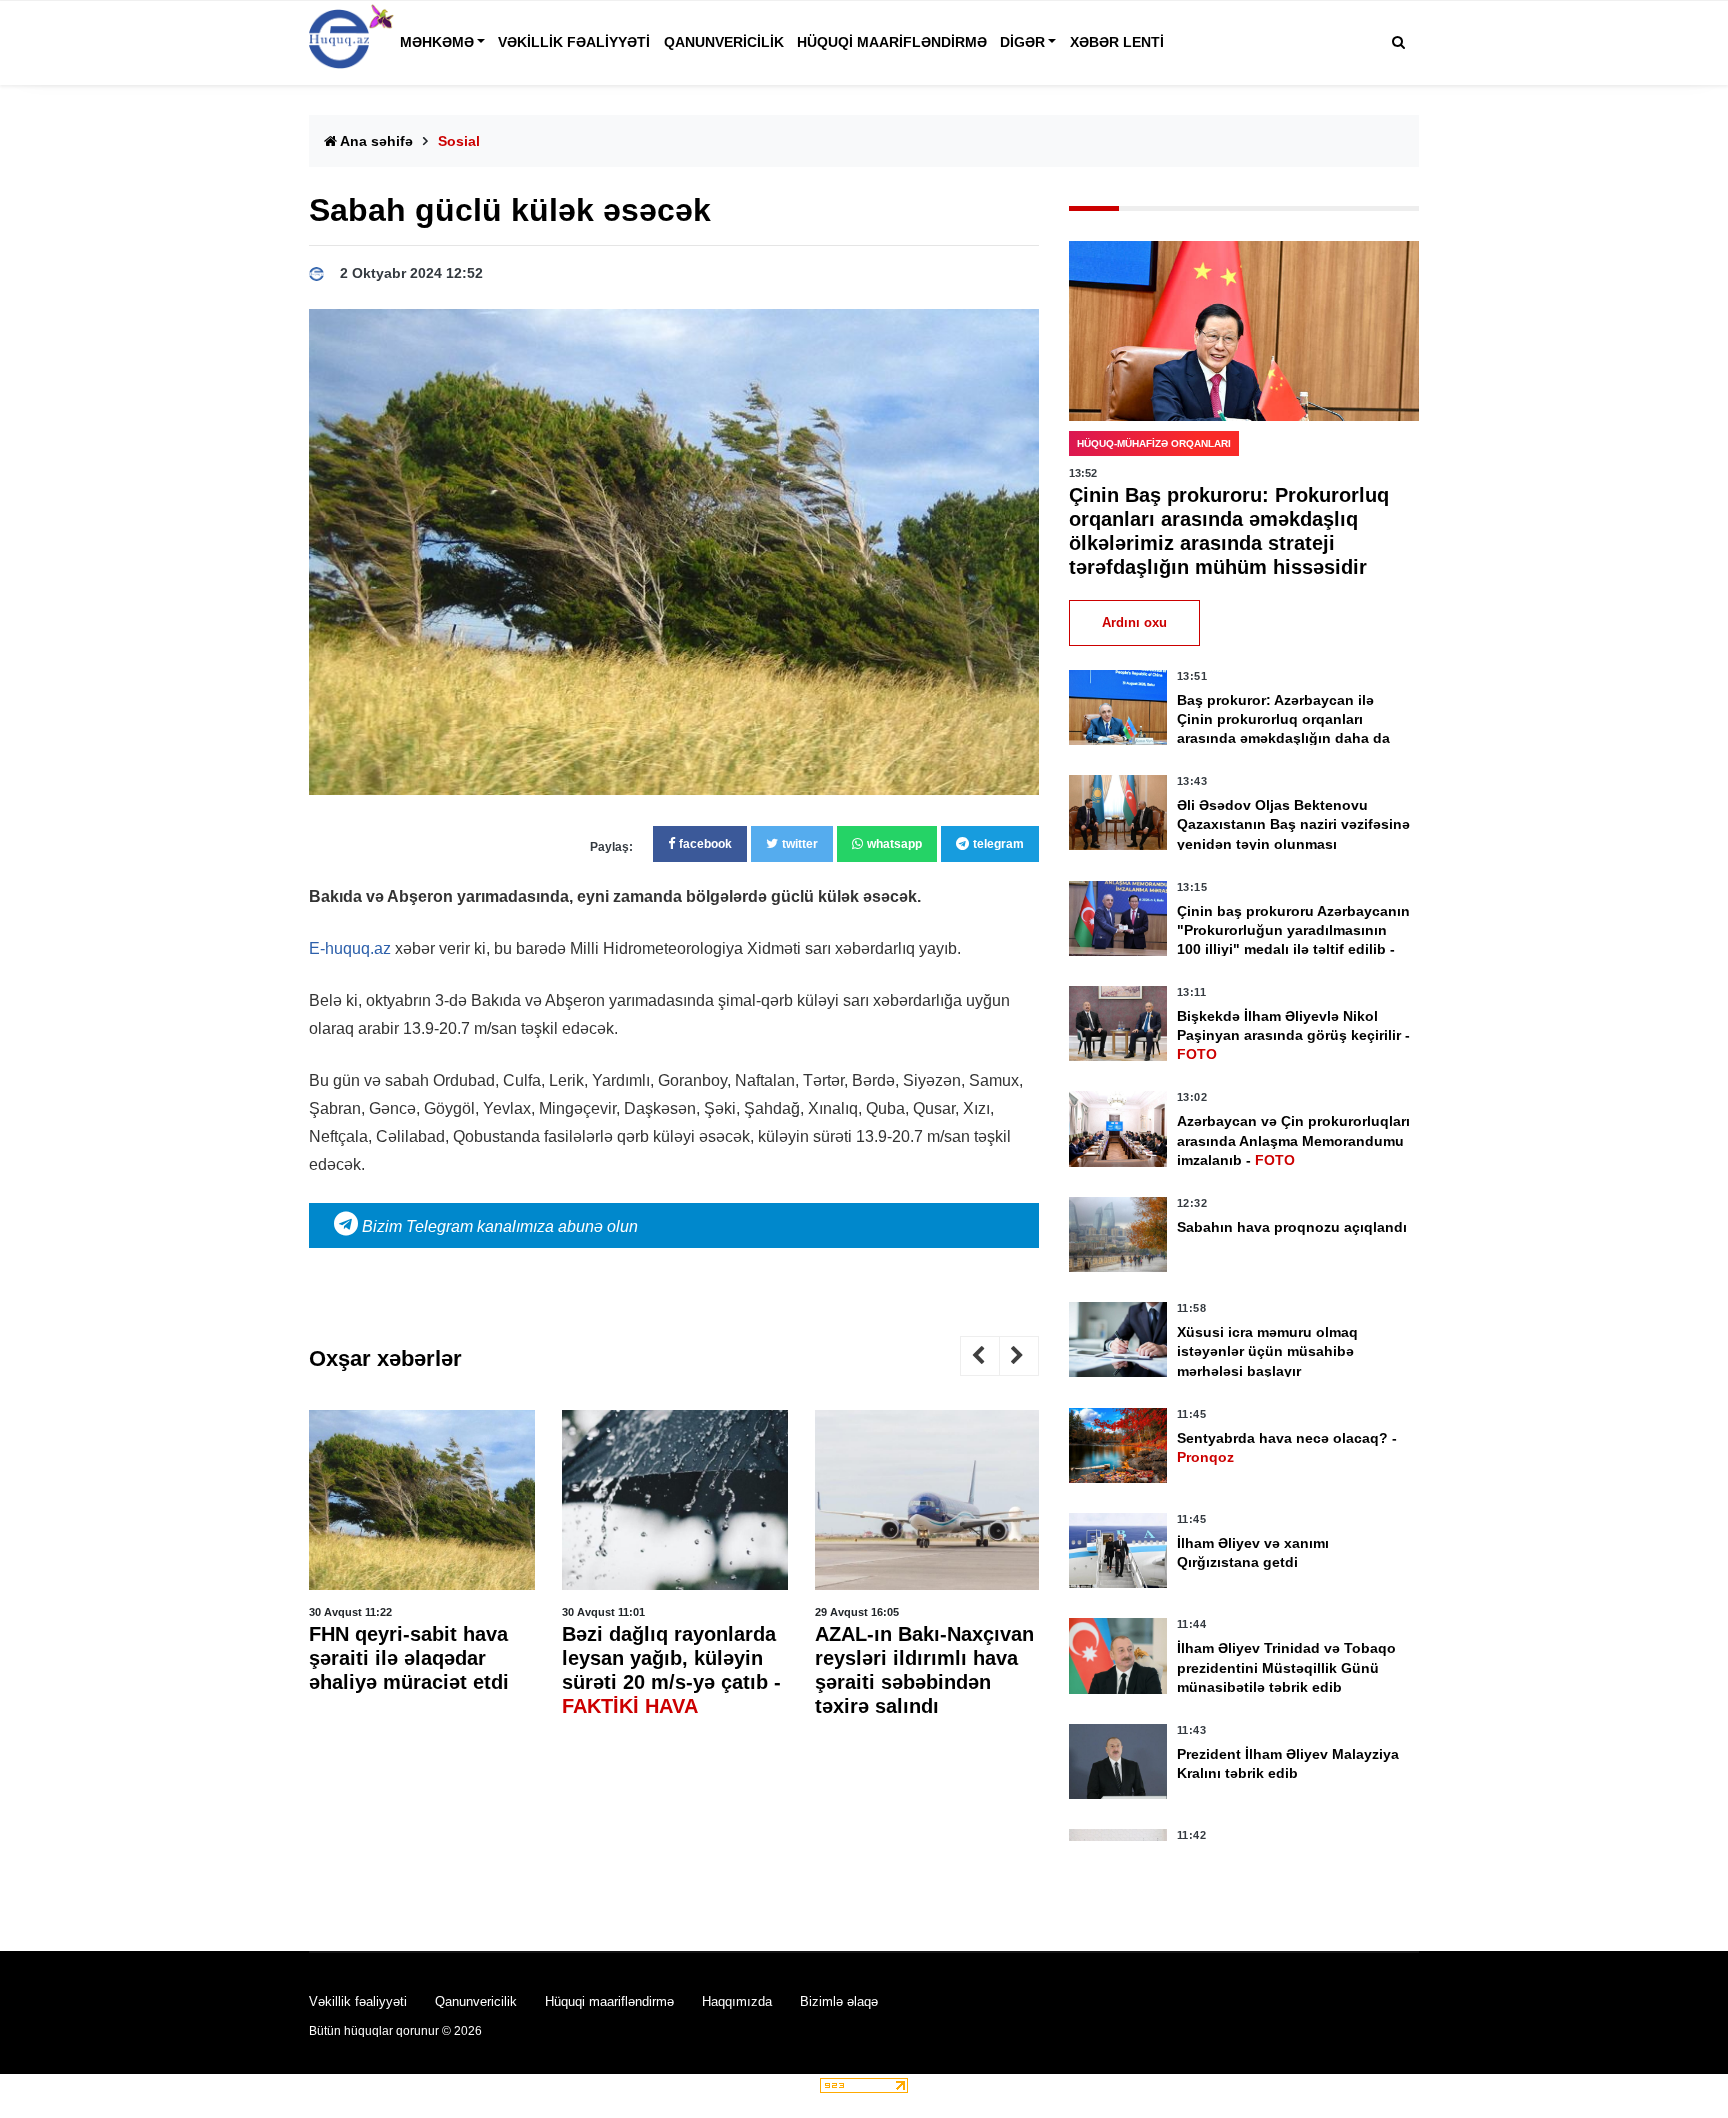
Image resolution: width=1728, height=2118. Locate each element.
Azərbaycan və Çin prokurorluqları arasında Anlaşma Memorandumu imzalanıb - (1293, 1140)
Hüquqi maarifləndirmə (892, 42)
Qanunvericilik (724, 42)
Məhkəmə (437, 42)
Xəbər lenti (1117, 42)
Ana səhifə (375, 141)
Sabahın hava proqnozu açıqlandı (1292, 1227)
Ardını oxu (1134, 622)
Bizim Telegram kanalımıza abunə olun (498, 1226)
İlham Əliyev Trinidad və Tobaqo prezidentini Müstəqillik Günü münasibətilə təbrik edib (1286, 1667)
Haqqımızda (737, 2001)
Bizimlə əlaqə (839, 2001)
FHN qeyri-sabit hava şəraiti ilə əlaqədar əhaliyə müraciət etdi (409, 1659)
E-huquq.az (350, 948)
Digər (1022, 42)
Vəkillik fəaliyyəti (574, 42)
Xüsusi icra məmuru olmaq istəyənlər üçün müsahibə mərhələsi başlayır (1267, 1351)
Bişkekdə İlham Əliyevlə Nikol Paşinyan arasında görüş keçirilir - (1293, 1035)
